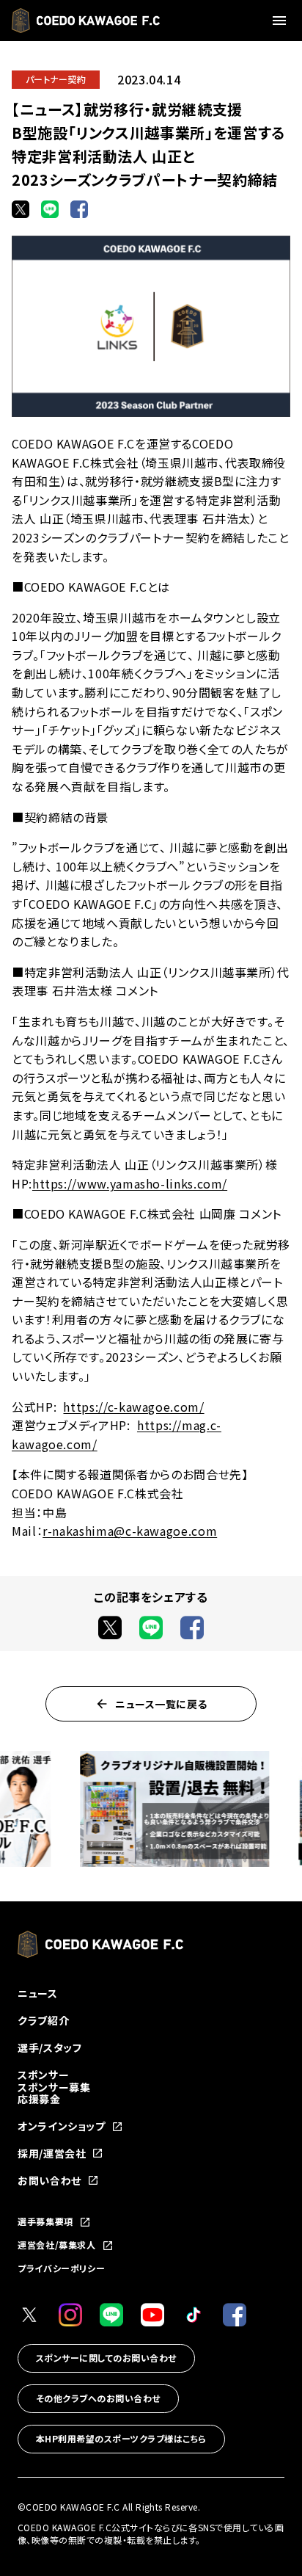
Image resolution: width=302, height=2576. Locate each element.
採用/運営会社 (52, 2154)
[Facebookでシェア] (79, 209)
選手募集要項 (45, 2222)
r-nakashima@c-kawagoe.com (130, 1531)
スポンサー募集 (54, 2087)
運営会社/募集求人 (57, 2246)
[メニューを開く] (281, 21)
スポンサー (43, 2075)
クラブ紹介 (43, 2020)
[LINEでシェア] (50, 209)
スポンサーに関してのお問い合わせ (106, 2358)
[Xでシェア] (21, 209)
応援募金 (39, 2099)
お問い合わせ (49, 2181)
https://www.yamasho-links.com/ (130, 1183)
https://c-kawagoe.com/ (133, 1407)
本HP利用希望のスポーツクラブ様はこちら (121, 2438)
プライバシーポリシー (61, 2268)
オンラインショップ (62, 2126)
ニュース (38, 1993)
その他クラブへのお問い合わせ (98, 2398)
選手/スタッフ (49, 2047)
